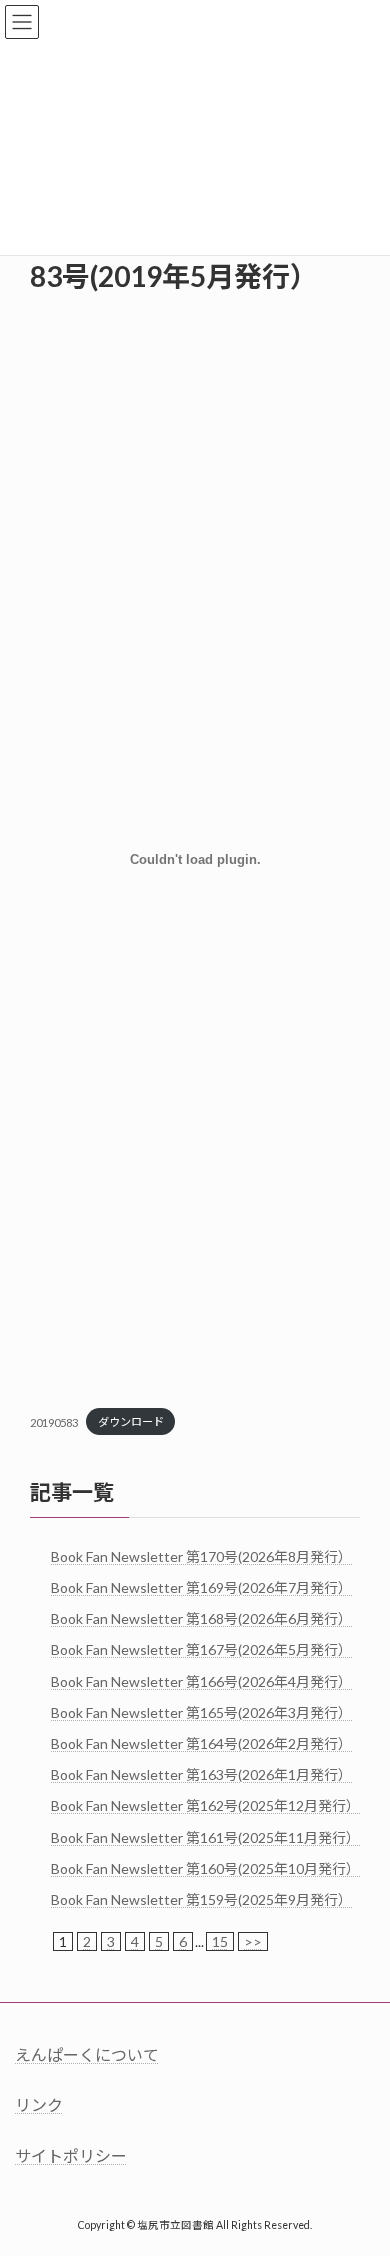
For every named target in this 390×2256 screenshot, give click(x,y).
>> (253, 1941)
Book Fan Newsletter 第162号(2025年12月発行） (205, 1805)
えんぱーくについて (87, 2054)
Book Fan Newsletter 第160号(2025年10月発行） (205, 1868)
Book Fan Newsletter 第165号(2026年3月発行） (201, 1712)
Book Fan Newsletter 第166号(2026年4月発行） (201, 1680)
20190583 (54, 1421)
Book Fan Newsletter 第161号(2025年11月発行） (205, 1836)
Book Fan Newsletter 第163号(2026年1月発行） (201, 1774)
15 (220, 1941)
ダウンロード (131, 1421)
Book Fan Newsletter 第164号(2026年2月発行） (201, 1743)
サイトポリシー (71, 2155)
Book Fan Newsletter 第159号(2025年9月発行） (201, 1899)
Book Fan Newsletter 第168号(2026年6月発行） (201, 1618)
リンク (39, 2104)
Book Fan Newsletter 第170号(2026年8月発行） (201, 1556)
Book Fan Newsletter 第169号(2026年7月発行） (201, 1587)
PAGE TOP (360, 2167)
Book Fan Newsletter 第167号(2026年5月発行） (201, 1649)
